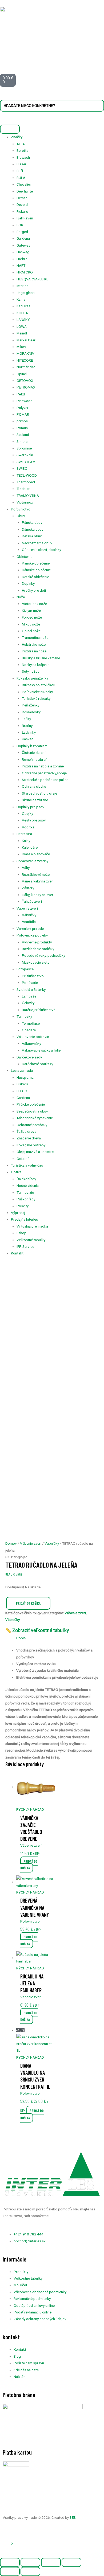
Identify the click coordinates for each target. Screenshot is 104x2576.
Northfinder (26, 367)
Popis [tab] (21, 1638)
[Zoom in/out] (10, 2562)
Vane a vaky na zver (37, 881)
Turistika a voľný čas (27, 1165)
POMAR (23, 414)
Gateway (23, 245)
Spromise (24, 448)
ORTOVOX (25, 381)
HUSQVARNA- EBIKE (32, 279)
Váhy (26, 868)
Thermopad (26, 482)
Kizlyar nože (31, 611)
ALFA (21, 144)
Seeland (23, 435)
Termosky (24, 1016)
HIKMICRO (25, 272)
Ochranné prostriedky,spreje (44, 773)
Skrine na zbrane (35, 800)
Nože (21, 597)
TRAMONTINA (28, 496)
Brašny (27, 726)
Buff (20, 171)
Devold (22, 205)
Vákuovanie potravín (33, 1037)
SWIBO (22, 468)
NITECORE (25, 360)
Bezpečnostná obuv (32, 1111)
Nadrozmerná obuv (37, 543)
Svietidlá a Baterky (31, 989)
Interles (22, 286)
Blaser (21, 164)
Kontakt (17, 1253)
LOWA (22, 326)
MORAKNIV (25, 353)
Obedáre (29, 1030)
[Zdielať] (51, 2562)
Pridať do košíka (28, 1603)
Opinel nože (31, 631)
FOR (20, 225)
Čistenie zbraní (34, 753)
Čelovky (28, 1003)
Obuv (21, 516)
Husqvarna (25, 1077)
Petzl (21, 394)
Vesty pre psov (34, 820)
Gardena (23, 238)
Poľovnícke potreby (32, 935)
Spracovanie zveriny (32, 861)
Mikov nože (31, 624)
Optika (16, 1172)
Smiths (22, 441)
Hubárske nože (34, 644)
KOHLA (22, 313)
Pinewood (25, 401)
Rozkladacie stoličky (38, 949)
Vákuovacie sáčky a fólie (41, 1050)
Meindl (22, 333)
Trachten (23, 489)
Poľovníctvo (21, 509)
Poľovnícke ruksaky (37, 692)
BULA (21, 178)
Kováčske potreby (31, 1145)
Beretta (22, 150)
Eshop (21, 1233)
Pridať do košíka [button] (29, 1864)
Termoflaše (31, 1023)
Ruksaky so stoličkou (39, 685)
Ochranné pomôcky (32, 1125)
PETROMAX (26, 387)
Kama (21, 299)
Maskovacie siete (36, 962)
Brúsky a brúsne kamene (41, 658)
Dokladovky (31, 712)
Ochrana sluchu (34, 786)
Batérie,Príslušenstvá (39, 1010)
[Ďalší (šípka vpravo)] (30, 2571)
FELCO (22, 1091)
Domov (11, 1543)
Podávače (30, 983)
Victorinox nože (34, 604)
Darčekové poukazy (37, 1064)
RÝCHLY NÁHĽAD (30, 1809)
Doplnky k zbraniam (32, 746)
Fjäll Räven (25, 218)
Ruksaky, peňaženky (32, 678)
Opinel (22, 374)
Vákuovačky (31, 1044)
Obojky (27, 813)
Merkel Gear (26, 340)
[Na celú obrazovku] (30, 2562)
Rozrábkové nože (36, 874)
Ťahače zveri (32, 901)
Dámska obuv (33, 529)
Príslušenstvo (33, 976)
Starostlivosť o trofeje (39, 793)
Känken (28, 739)
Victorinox (25, 502)
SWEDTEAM (26, 462)
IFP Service (25, 1246)
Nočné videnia (28, 1185)
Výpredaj (18, 1213)
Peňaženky (31, 705)
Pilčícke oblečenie (31, 1104)
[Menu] (10, 129)
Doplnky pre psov (30, 807)
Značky (17, 137)
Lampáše (29, 996)
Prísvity (23, 1206)
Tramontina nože (35, 637)
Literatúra (24, 834)
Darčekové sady (29, 1057)
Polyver (23, 408)
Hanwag (23, 252)
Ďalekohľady (26, 1179)
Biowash (23, 157)
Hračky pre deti (34, 590)
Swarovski (25, 455)
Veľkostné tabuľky (31, 1240)
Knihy (26, 841)
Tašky (26, 719)
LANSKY (23, 320)
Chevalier (24, 184)
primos (22, 421)
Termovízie (25, 1192)
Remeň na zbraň (35, 759)
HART (21, 265)
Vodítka (28, 827)
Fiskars (22, 211)
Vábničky (29, 915)
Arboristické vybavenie (35, 1118)
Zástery (28, 888)
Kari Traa (23, 306)
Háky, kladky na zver (38, 895)
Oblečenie (24, 557)
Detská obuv (32, 536)
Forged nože (32, 617)
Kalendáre (30, 847)
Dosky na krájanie (36, 665)
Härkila (22, 259)
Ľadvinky (29, 732)
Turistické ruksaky (36, 698)
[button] (12, 2544)
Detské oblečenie (35, 577)
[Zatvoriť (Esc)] (71, 2562)
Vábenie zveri (27, 908)
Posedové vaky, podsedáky (43, 955)
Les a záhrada (22, 1070)
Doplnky (28, 583)
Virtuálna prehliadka (32, 1226)
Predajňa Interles (24, 1219)
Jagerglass (25, 293)
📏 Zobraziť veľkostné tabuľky (37, 1630)
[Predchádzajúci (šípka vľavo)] (10, 2571)
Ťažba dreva (26, 1131)
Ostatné (23, 1159)
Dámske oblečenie (36, 570)
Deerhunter (25, 191)
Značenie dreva (29, 1138)
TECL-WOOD (27, 475)
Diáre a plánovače (36, 854)
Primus (22, 428)
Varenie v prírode (30, 929)
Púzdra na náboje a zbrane (43, 766)
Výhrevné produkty (37, 942)
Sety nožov (31, 671)
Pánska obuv (32, 522)
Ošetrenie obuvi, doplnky (41, 550)
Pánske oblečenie (36, 563)
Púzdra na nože (34, 651)
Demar (22, 198)
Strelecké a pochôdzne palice (45, 780)
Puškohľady (26, 1199)
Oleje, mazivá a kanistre (35, 1152)
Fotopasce (25, 969)
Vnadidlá (29, 922)
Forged (22, 232)
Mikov (21, 347)
